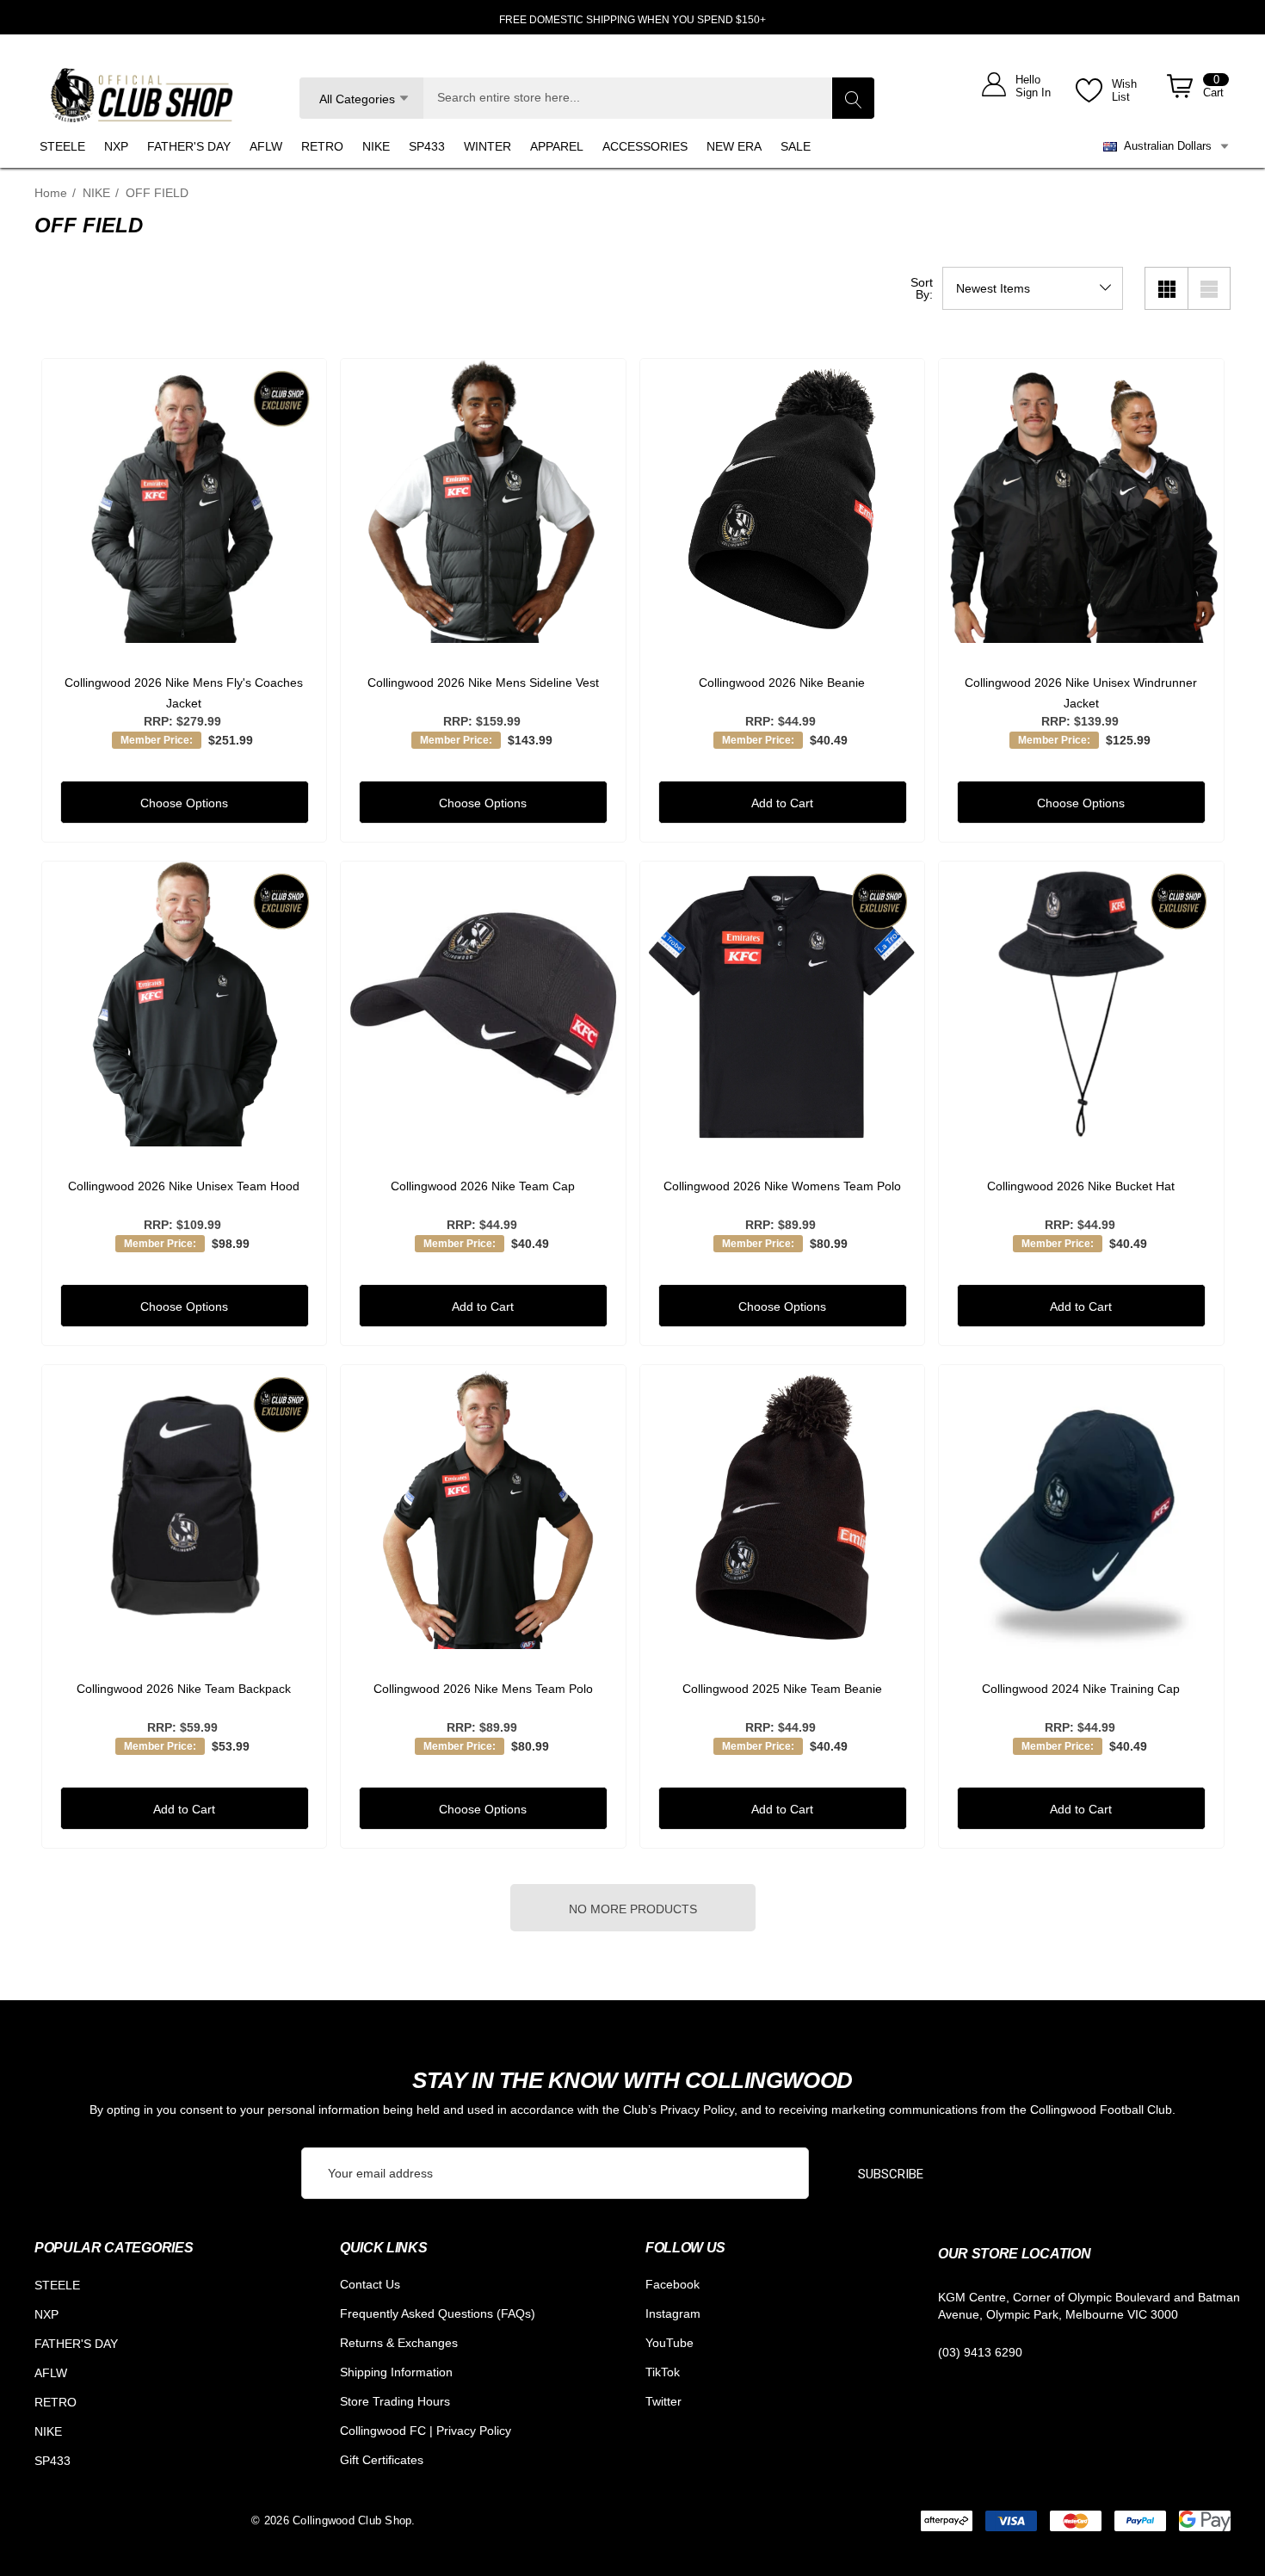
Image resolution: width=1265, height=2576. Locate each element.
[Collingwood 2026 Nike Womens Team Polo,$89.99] (783, 1004)
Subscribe (891, 2174)
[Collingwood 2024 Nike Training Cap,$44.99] (1081, 1507)
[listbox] (1033, 288)
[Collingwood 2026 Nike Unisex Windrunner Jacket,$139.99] (1081, 501)
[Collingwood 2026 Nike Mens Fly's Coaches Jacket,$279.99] (185, 501)
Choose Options (184, 803)
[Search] (853, 98)
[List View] (1209, 288)
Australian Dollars (1164, 146)
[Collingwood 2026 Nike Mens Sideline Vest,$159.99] (483, 501)
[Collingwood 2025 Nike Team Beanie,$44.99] (783, 1507)
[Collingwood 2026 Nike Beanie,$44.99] (783, 501)
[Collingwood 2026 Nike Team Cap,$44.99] (483, 1004)
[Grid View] (1166, 288)
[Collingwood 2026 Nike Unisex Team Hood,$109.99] (185, 1004)
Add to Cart (782, 803)
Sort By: (922, 288)
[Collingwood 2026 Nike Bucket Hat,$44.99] (1081, 1004)
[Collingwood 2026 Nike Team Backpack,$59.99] (185, 1507)
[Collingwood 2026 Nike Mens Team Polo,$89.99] (483, 1507)
